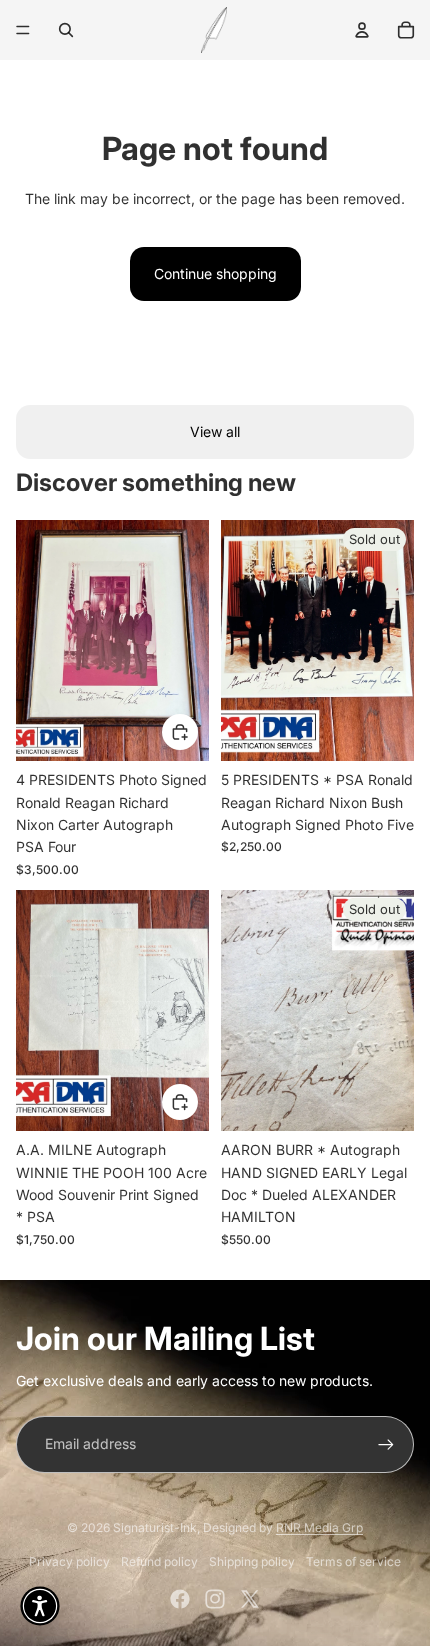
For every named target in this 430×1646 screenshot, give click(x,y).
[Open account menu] (362, 30)
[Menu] (23, 30)
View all (215, 431)
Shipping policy (252, 1561)
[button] (40, 1606)
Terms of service (353, 1561)
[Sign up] (386, 1444)
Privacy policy (69, 1561)
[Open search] (66, 30)
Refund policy (159, 1561)
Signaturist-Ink (155, 1527)
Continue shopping (215, 273)
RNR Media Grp (319, 1527)
